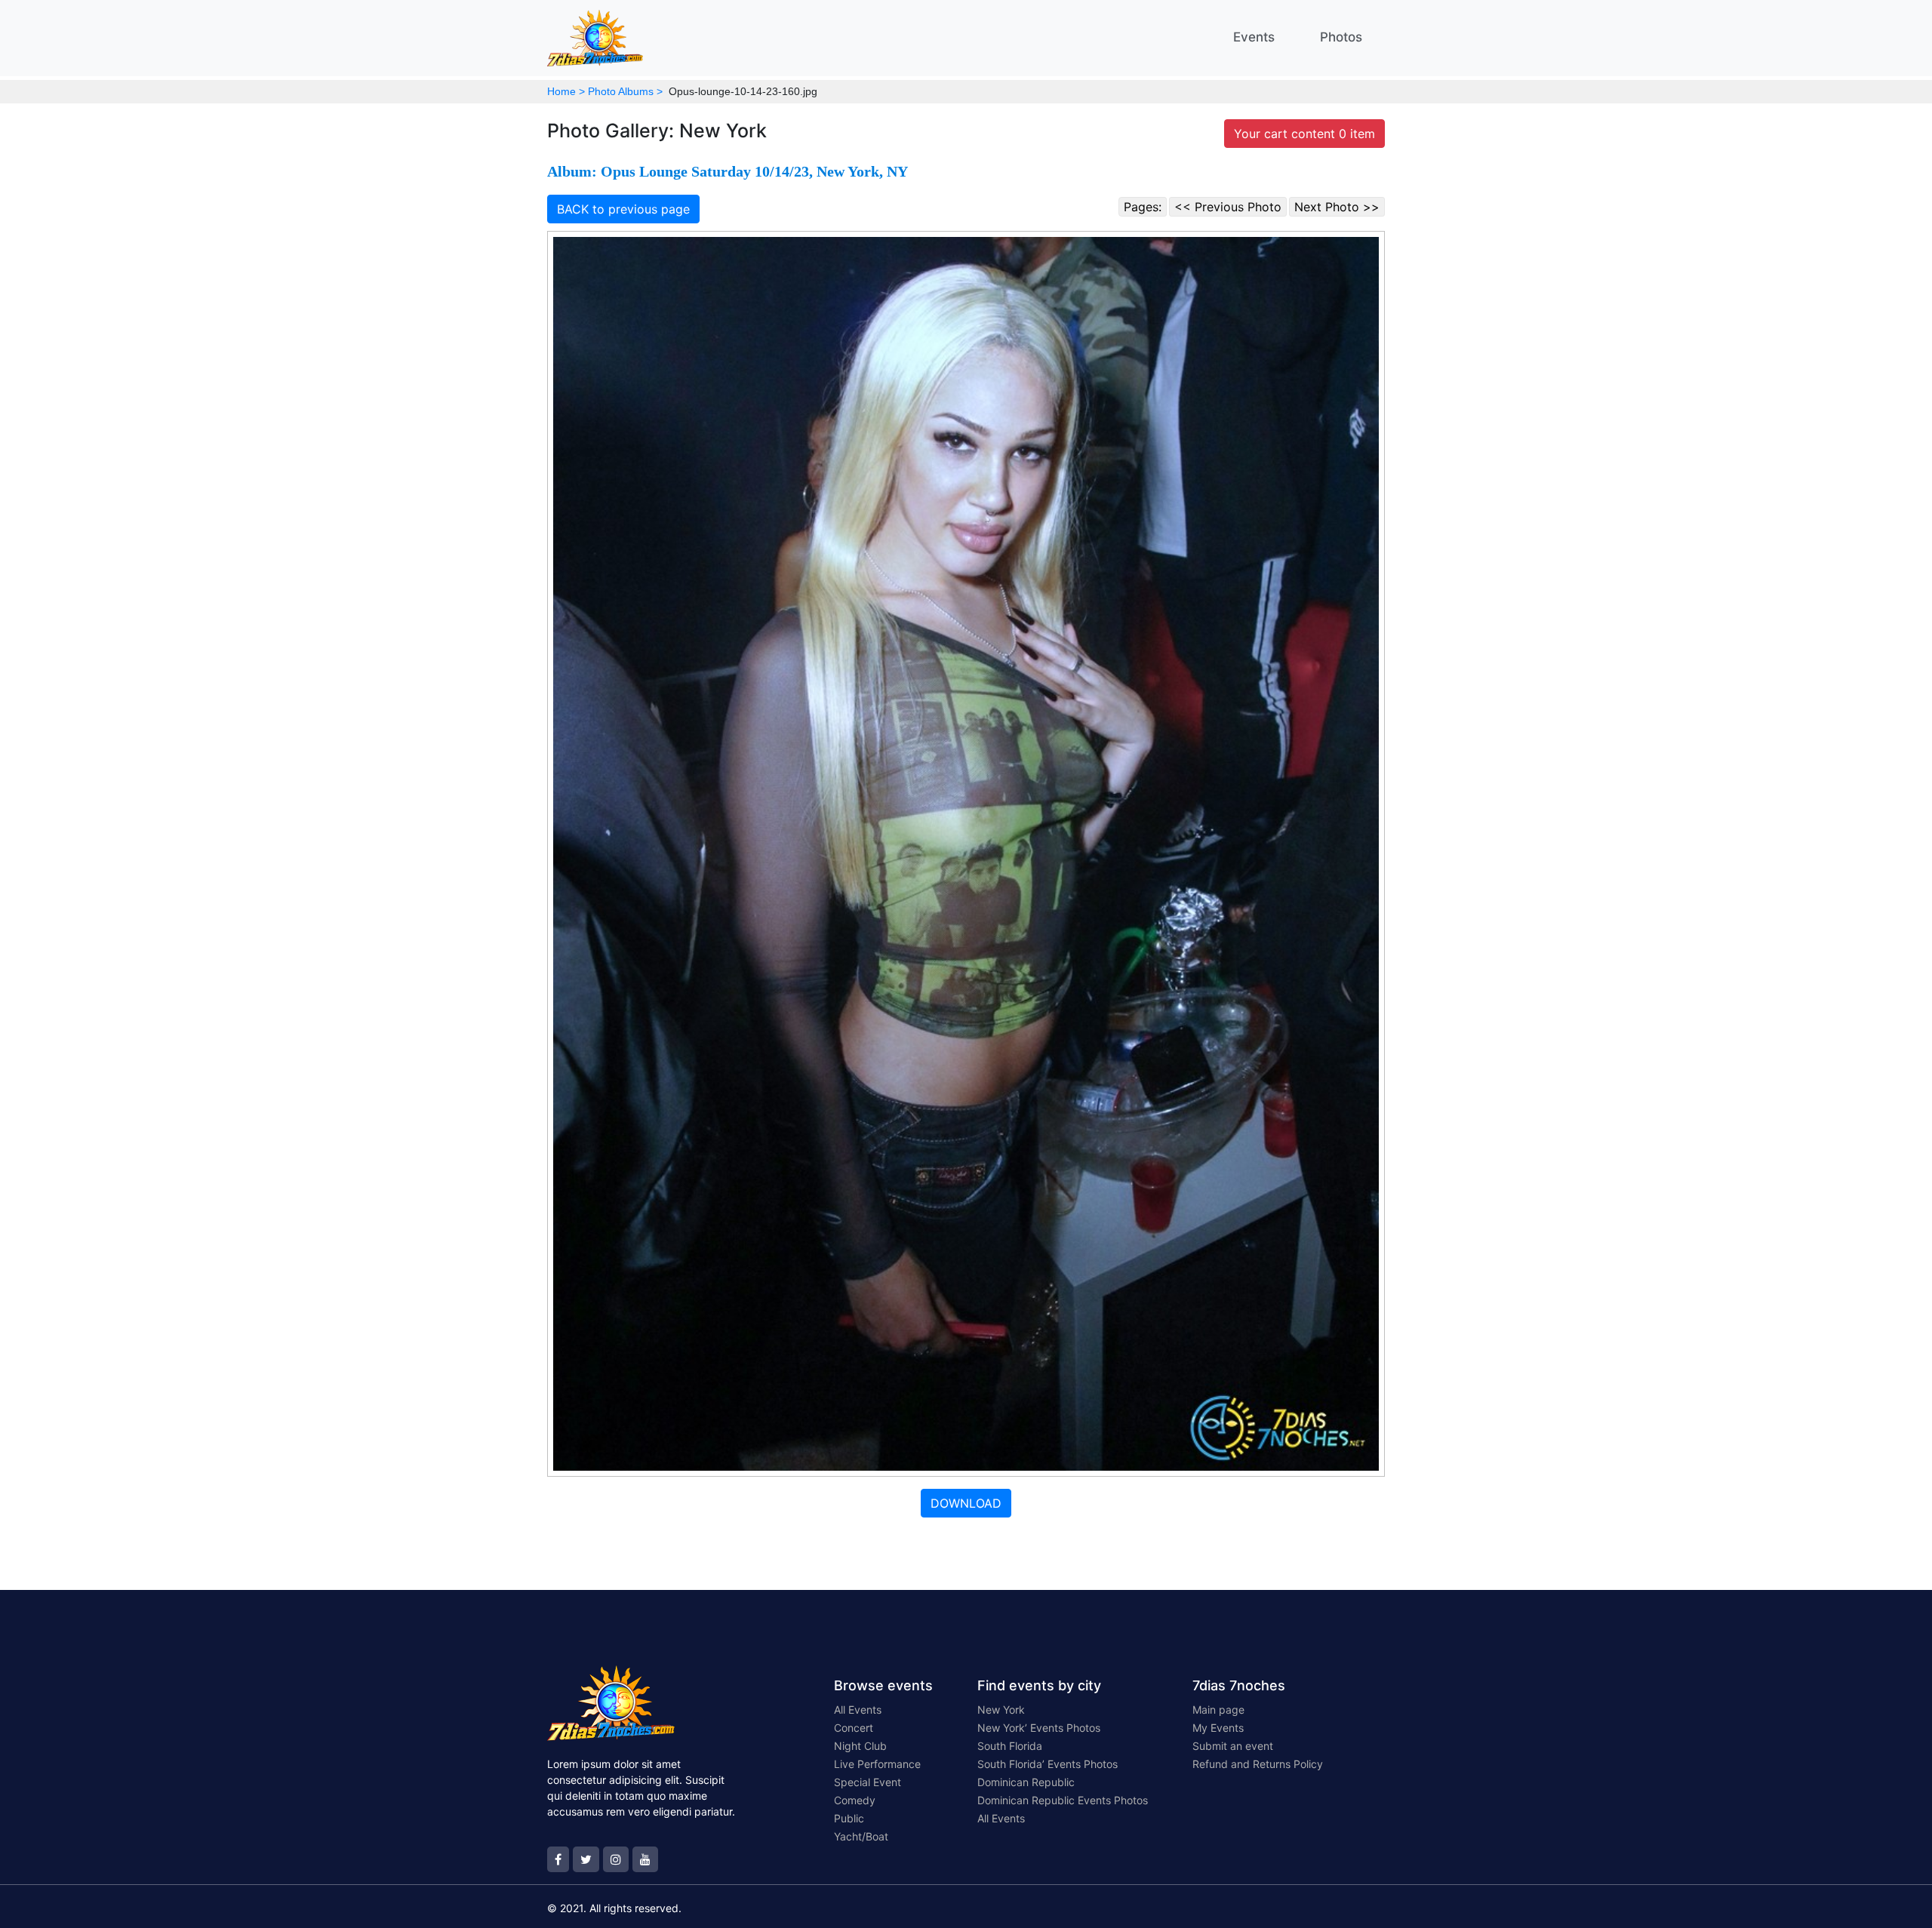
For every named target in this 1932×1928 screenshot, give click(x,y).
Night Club (860, 1746)
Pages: (1143, 207)
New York (1001, 1710)
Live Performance (877, 1764)
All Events (858, 1710)
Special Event (868, 1782)
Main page (1218, 1710)
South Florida (1010, 1746)
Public (849, 1818)
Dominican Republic (1026, 1782)
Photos (1341, 37)
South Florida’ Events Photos (1048, 1764)
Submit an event (1233, 1746)
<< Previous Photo (1228, 207)
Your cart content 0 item (1304, 134)
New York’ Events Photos (1039, 1728)
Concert (854, 1728)
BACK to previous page (623, 209)
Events (1254, 37)
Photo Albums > (625, 91)
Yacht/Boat (861, 1836)
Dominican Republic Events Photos (1063, 1800)
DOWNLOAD (966, 1503)
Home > (566, 91)
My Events (1218, 1728)
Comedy (855, 1800)
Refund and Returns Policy (1258, 1764)
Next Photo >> (1337, 207)
